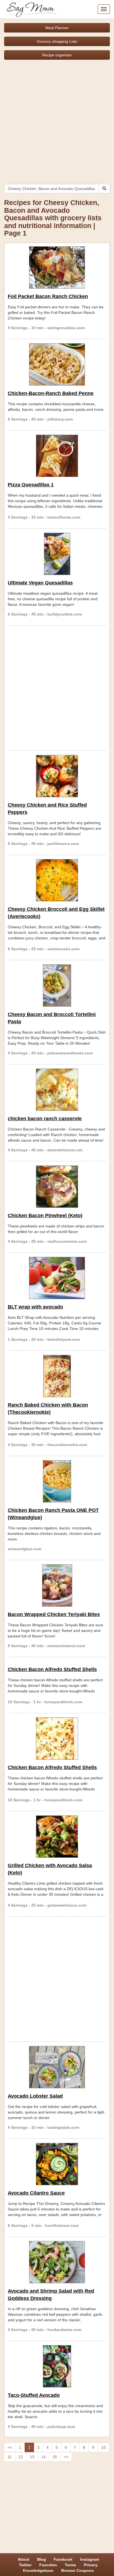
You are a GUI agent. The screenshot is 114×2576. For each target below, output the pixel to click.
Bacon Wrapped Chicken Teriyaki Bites (54, 1614)
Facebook (63, 2559)
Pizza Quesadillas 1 (31, 485)
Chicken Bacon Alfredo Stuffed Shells (52, 1669)
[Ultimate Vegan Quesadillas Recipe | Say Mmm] (57, 554)
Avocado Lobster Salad (35, 2096)
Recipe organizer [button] (57, 55)
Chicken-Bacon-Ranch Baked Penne (51, 393)
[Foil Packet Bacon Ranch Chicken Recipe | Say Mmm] (57, 267)
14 (43, 2457)
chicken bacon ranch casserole (45, 1119)
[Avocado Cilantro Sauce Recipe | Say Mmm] (57, 2164)
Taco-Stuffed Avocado (34, 2395)
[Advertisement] (57, 120)
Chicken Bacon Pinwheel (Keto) (45, 1216)
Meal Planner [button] (57, 28)
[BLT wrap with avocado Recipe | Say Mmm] (57, 1278)
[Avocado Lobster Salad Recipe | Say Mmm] (57, 2067)
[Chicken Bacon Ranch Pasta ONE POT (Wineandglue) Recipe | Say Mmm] (57, 1481)
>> (66, 2457)
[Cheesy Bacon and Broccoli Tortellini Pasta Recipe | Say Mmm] (57, 986)
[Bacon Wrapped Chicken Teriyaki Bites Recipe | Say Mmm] (57, 1585)
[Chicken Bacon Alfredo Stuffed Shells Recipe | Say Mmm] (57, 1739)
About (24, 2559)
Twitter (25, 2565)
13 (32, 2457)
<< (10, 2447)
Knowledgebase (38, 2570)
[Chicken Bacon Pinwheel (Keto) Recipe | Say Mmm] (57, 1187)
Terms (70, 2565)
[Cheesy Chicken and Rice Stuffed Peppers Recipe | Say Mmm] (57, 776)
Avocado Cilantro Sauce (36, 2193)
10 (103, 2447)
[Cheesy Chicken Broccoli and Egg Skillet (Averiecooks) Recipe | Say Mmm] (57, 880)
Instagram (90, 2559)
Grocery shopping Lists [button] (57, 41)
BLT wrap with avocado (35, 1307)
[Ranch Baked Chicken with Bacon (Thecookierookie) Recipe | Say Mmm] (57, 1376)
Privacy (91, 2565)
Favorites (48, 2565)
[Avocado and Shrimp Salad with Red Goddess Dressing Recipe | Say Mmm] (57, 2262)
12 (21, 2457)
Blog (42, 2559)
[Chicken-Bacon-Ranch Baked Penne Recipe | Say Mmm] (57, 364)
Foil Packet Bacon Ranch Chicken (48, 296)
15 (55, 2457)
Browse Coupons (77, 2570)
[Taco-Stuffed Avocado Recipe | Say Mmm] (57, 2366)
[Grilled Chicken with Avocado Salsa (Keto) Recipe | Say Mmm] (57, 1837)
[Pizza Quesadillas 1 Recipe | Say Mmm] (57, 456)
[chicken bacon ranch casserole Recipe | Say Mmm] (57, 1090)
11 (10, 2457)
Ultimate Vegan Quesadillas (40, 583)
